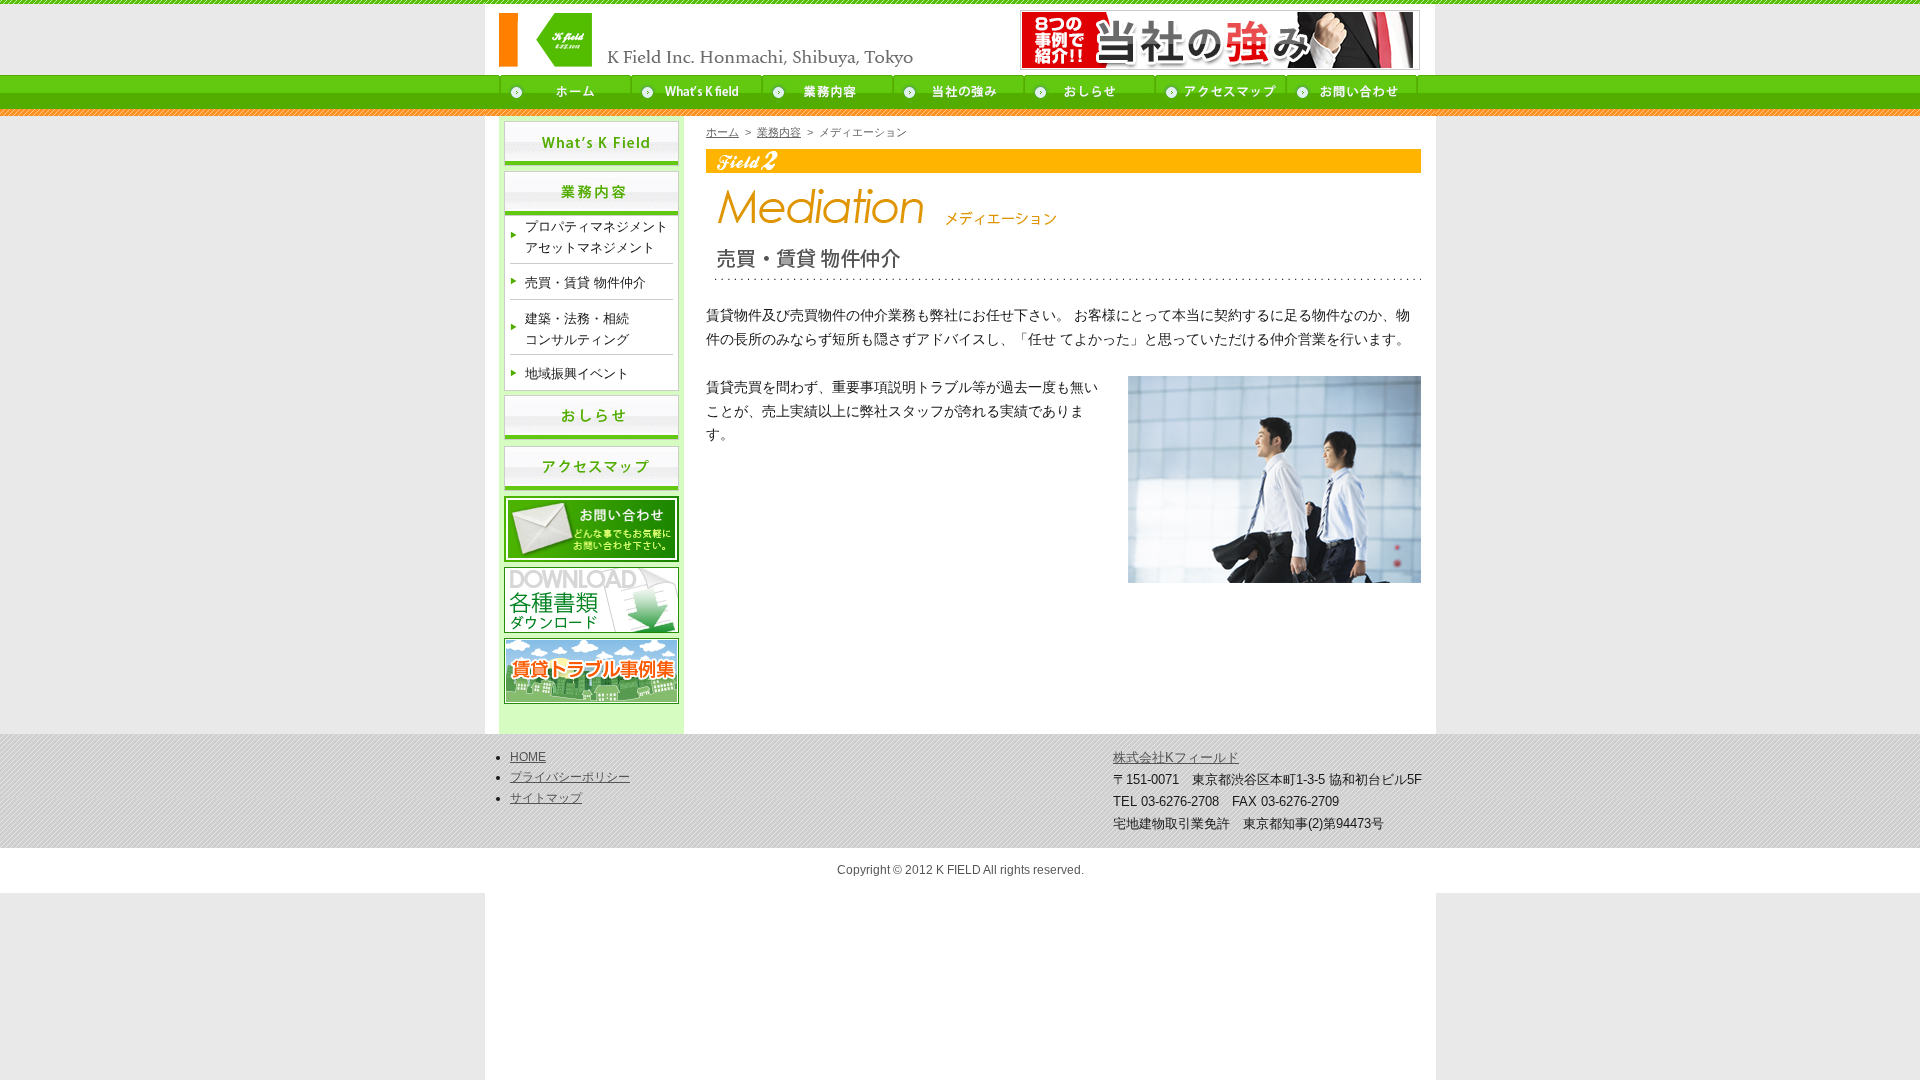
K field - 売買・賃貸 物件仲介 (732, 41)
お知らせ (1089, 92)
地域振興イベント (577, 373)
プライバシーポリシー (570, 777)
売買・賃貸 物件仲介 (585, 282)
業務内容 (827, 92)
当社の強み (958, 92)
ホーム (564, 92)
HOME (528, 757)
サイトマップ (546, 798)
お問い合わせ (1352, 92)
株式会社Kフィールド (1176, 757)
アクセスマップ (1220, 92)
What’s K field (696, 92)
